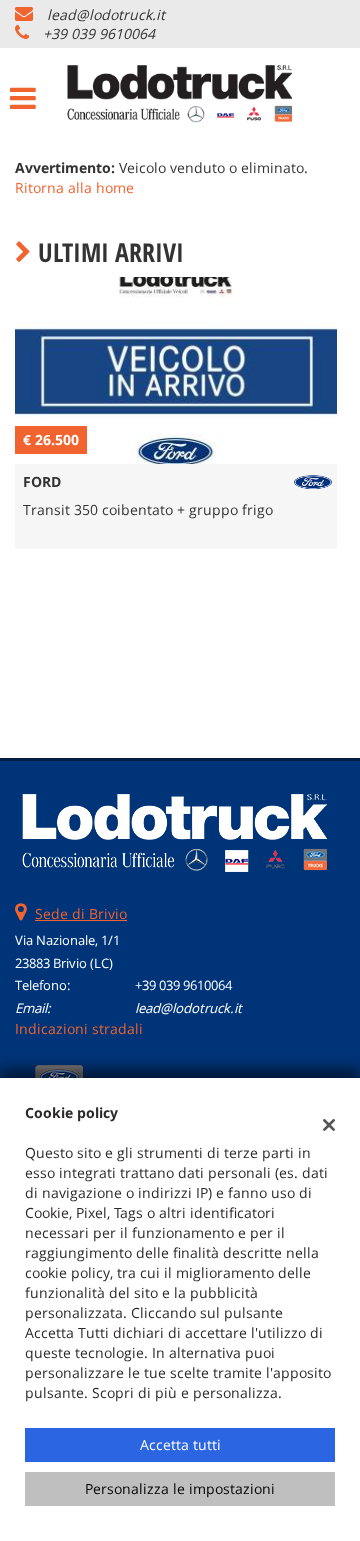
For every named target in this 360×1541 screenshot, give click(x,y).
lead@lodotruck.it (106, 14)
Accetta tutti (180, 1444)
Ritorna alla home (74, 187)
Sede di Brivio (81, 913)
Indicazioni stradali (79, 1028)
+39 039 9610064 (99, 33)
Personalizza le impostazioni (180, 1488)
